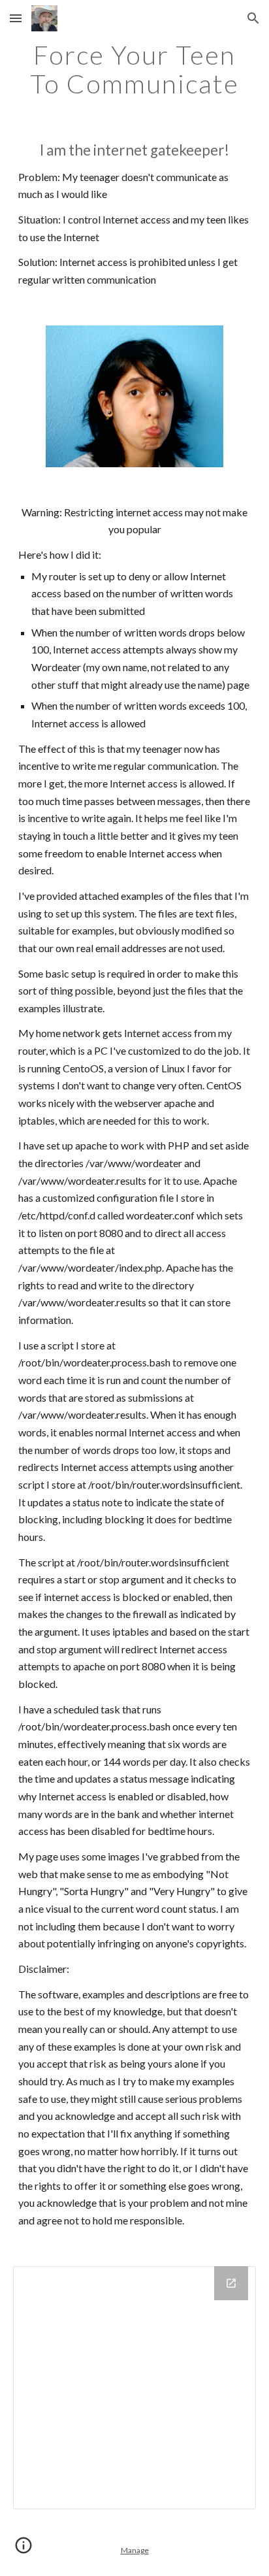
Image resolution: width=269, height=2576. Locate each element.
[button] (16, 18)
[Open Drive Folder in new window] (231, 2283)
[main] (134, 69)
